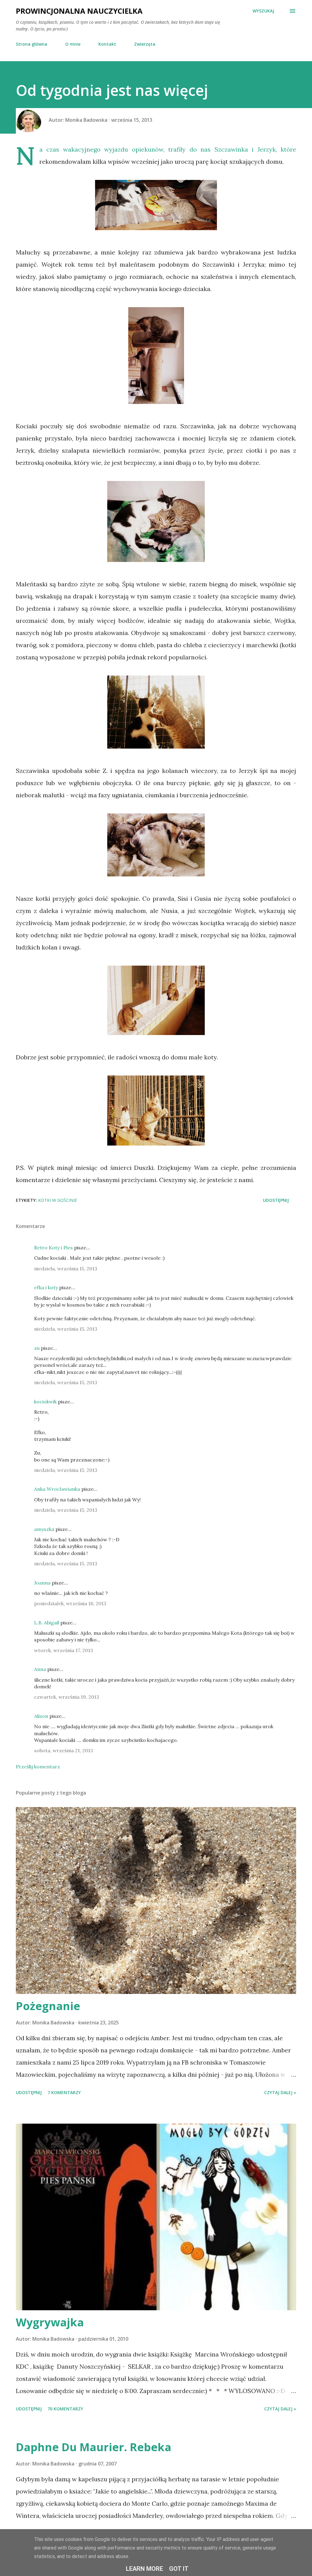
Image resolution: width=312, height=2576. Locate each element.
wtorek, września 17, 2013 (64, 1650)
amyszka (44, 1529)
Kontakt (107, 44)
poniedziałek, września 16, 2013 (70, 1603)
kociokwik (45, 1402)
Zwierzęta (145, 44)
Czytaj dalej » (280, 2092)
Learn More (144, 2569)
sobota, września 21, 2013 (64, 1750)
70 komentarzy (65, 2409)
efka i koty (46, 1287)
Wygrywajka (50, 2322)
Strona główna (32, 44)
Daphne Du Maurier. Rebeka (94, 2447)
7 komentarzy (64, 2092)
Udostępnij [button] (276, 1200)
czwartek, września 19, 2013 (67, 1697)
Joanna (42, 1583)
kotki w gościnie (58, 1200)
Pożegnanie (48, 2006)
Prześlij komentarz (38, 1767)
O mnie (73, 44)
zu (37, 1348)
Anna (40, 1669)
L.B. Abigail (47, 1623)
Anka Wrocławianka (57, 1489)
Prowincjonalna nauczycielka (79, 11)
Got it (179, 2569)
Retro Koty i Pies (53, 1248)
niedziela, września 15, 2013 (66, 1269)
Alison (41, 1716)
